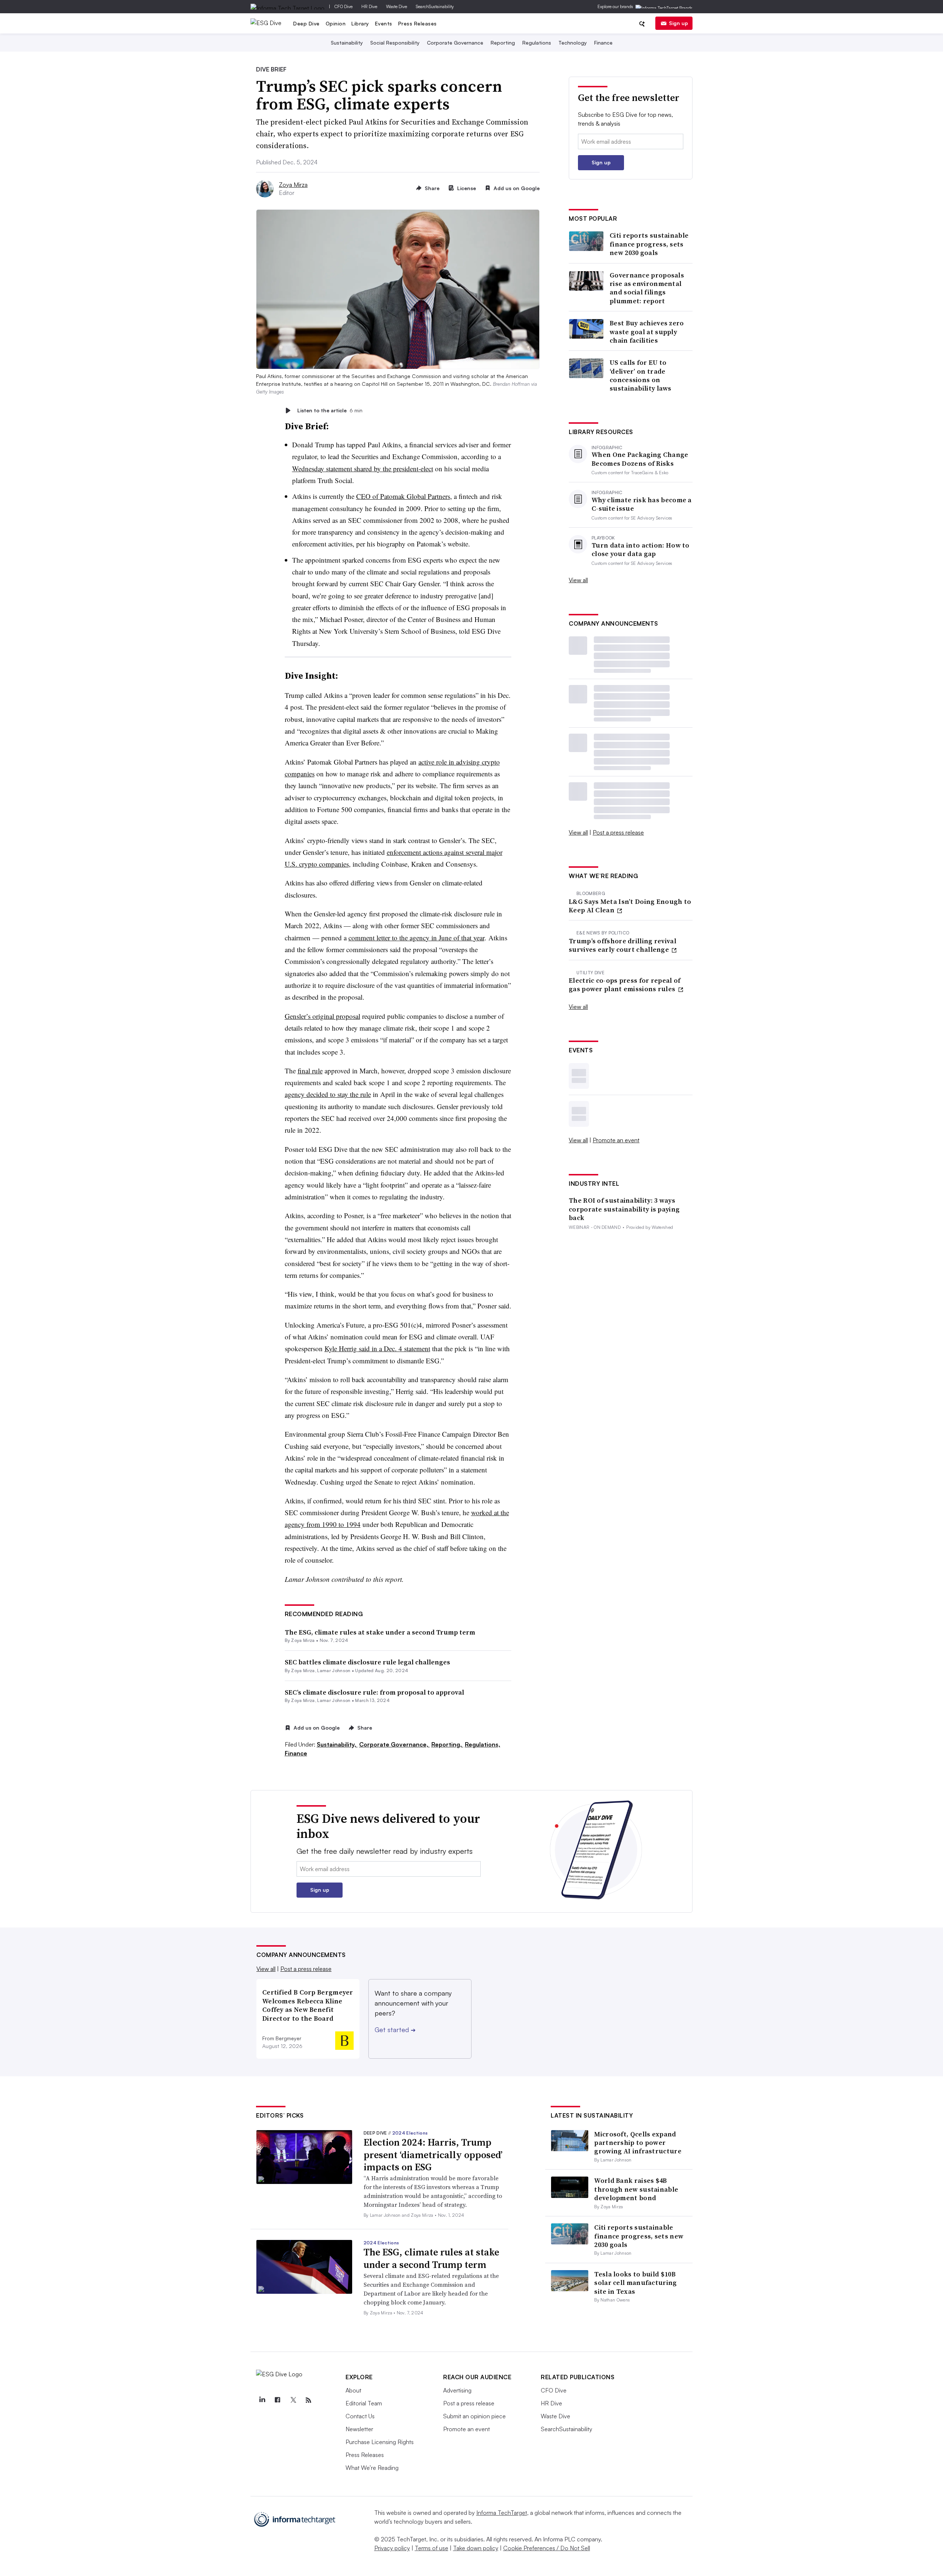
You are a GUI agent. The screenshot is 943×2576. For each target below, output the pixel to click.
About (353, 2390)
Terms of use (432, 2548)
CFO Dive (343, 6)
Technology (573, 43)
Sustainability (347, 43)
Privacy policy (392, 2548)
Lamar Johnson (334, 1670)
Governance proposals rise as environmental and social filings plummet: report (647, 288)
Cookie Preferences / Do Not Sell (547, 2548)
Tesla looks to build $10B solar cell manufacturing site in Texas (635, 2283)
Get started (395, 2030)
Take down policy (476, 2548)
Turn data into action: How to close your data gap (641, 550)
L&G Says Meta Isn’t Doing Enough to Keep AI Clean (630, 906)
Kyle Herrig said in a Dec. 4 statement (377, 1348)
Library (360, 23)
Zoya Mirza (293, 185)
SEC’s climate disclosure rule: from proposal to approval (374, 1692)
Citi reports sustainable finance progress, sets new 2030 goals (649, 244)
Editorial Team (364, 2403)
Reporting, (447, 1744)
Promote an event (616, 1140)
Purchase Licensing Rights (380, 2442)
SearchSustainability (435, 6)
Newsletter (359, 2429)
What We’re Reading (372, 2468)
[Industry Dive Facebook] (277, 2400)
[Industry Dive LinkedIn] (262, 2400)
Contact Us (360, 2416)
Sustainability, (337, 1744)
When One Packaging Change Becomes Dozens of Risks (640, 459)
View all (578, 580)
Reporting (503, 43)
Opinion (336, 23)
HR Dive (369, 6)
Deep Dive (306, 23)
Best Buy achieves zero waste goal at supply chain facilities (647, 332)
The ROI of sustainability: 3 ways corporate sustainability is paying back (624, 1209)
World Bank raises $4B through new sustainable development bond (636, 2189)
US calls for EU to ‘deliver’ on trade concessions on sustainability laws (641, 375)
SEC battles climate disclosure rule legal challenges (367, 1662)
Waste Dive (397, 6)
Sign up (679, 23)
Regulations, (483, 1744)
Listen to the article (330, 410)
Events (384, 23)
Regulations (537, 43)
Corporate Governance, (395, 1744)
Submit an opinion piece (474, 2416)
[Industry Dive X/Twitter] (293, 2400)
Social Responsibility (395, 43)
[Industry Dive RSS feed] (308, 2400)
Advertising (457, 2390)
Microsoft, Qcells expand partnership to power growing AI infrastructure (638, 2143)
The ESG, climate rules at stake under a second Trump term (380, 1632)
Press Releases (418, 23)
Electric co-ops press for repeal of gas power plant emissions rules (625, 985)
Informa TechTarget (502, 2513)
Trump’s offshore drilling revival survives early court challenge (623, 945)
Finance (603, 43)
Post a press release (618, 832)
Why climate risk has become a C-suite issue (642, 504)
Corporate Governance (455, 43)
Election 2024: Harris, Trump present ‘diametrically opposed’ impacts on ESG (433, 2155)
